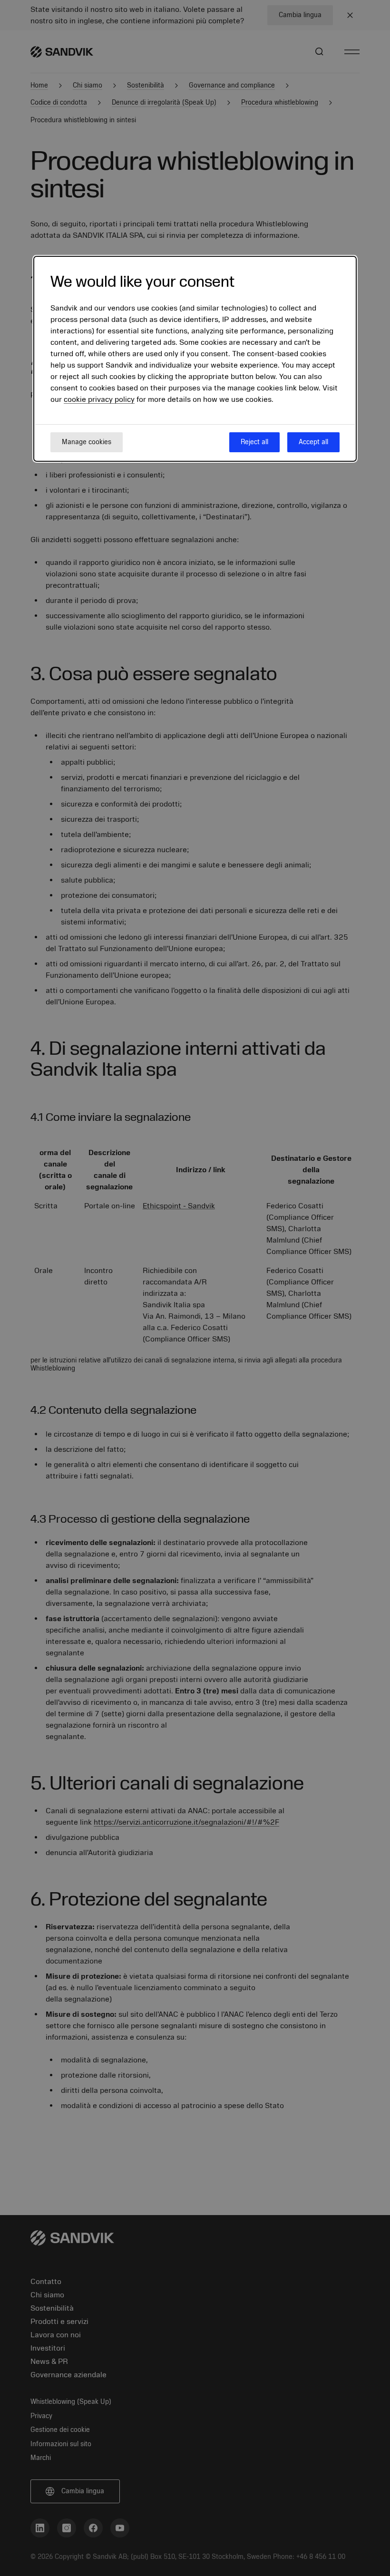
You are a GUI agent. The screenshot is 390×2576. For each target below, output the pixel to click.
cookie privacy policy (99, 399)
